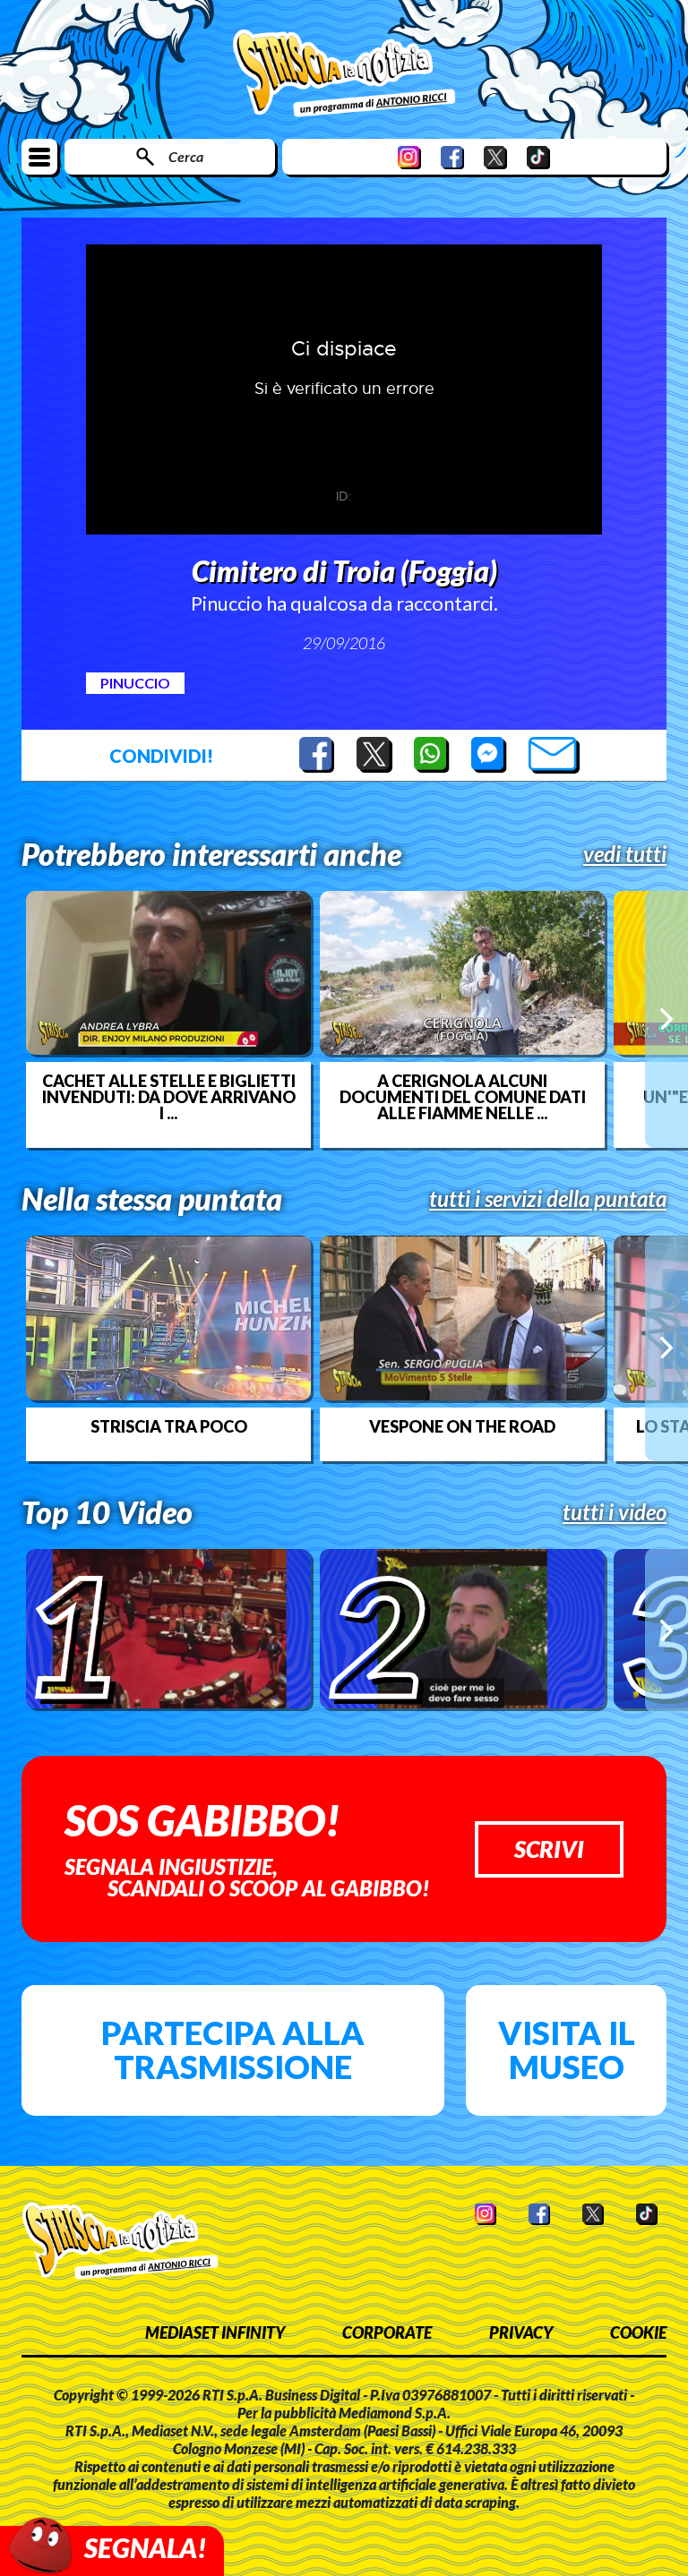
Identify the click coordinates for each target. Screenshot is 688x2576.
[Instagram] (409, 157)
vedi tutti (625, 854)
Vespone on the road (462, 1426)
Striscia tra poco (169, 1426)
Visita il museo (567, 2050)
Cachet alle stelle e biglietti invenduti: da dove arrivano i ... (169, 1097)
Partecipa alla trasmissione (233, 2050)
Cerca (186, 156)
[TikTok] (538, 157)
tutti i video (615, 1512)
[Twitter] (495, 157)
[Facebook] (452, 157)
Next (666, 1019)
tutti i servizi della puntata (548, 1199)
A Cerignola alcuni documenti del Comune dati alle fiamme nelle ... (463, 1097)
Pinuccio (135, 683)
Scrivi (549, 1849)
